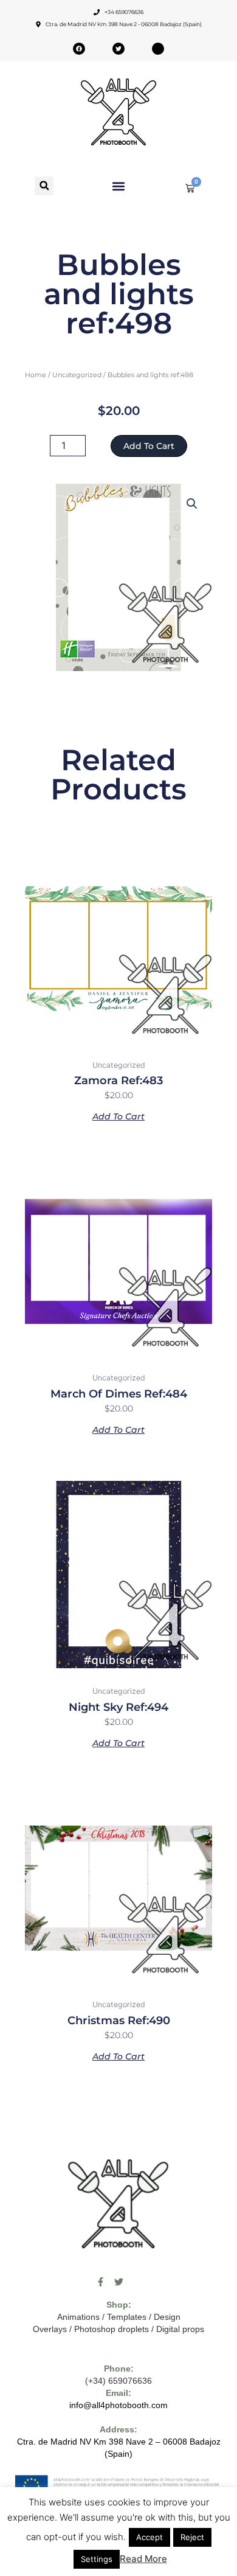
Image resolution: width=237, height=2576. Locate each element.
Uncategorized (77, 375)
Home (36, 375)
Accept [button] (149, 2537)
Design (167, 2317)
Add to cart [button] (118, 1116)
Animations (78, 2317)
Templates (127, 2317)
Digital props (180, 2329)
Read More (143, 2559)
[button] (44, 186)
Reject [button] (192, 2537)
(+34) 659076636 (118, 2381)
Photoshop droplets (112, 2329)
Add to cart (149, 446)
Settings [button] (97, 2559)
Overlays (50, 2329)
